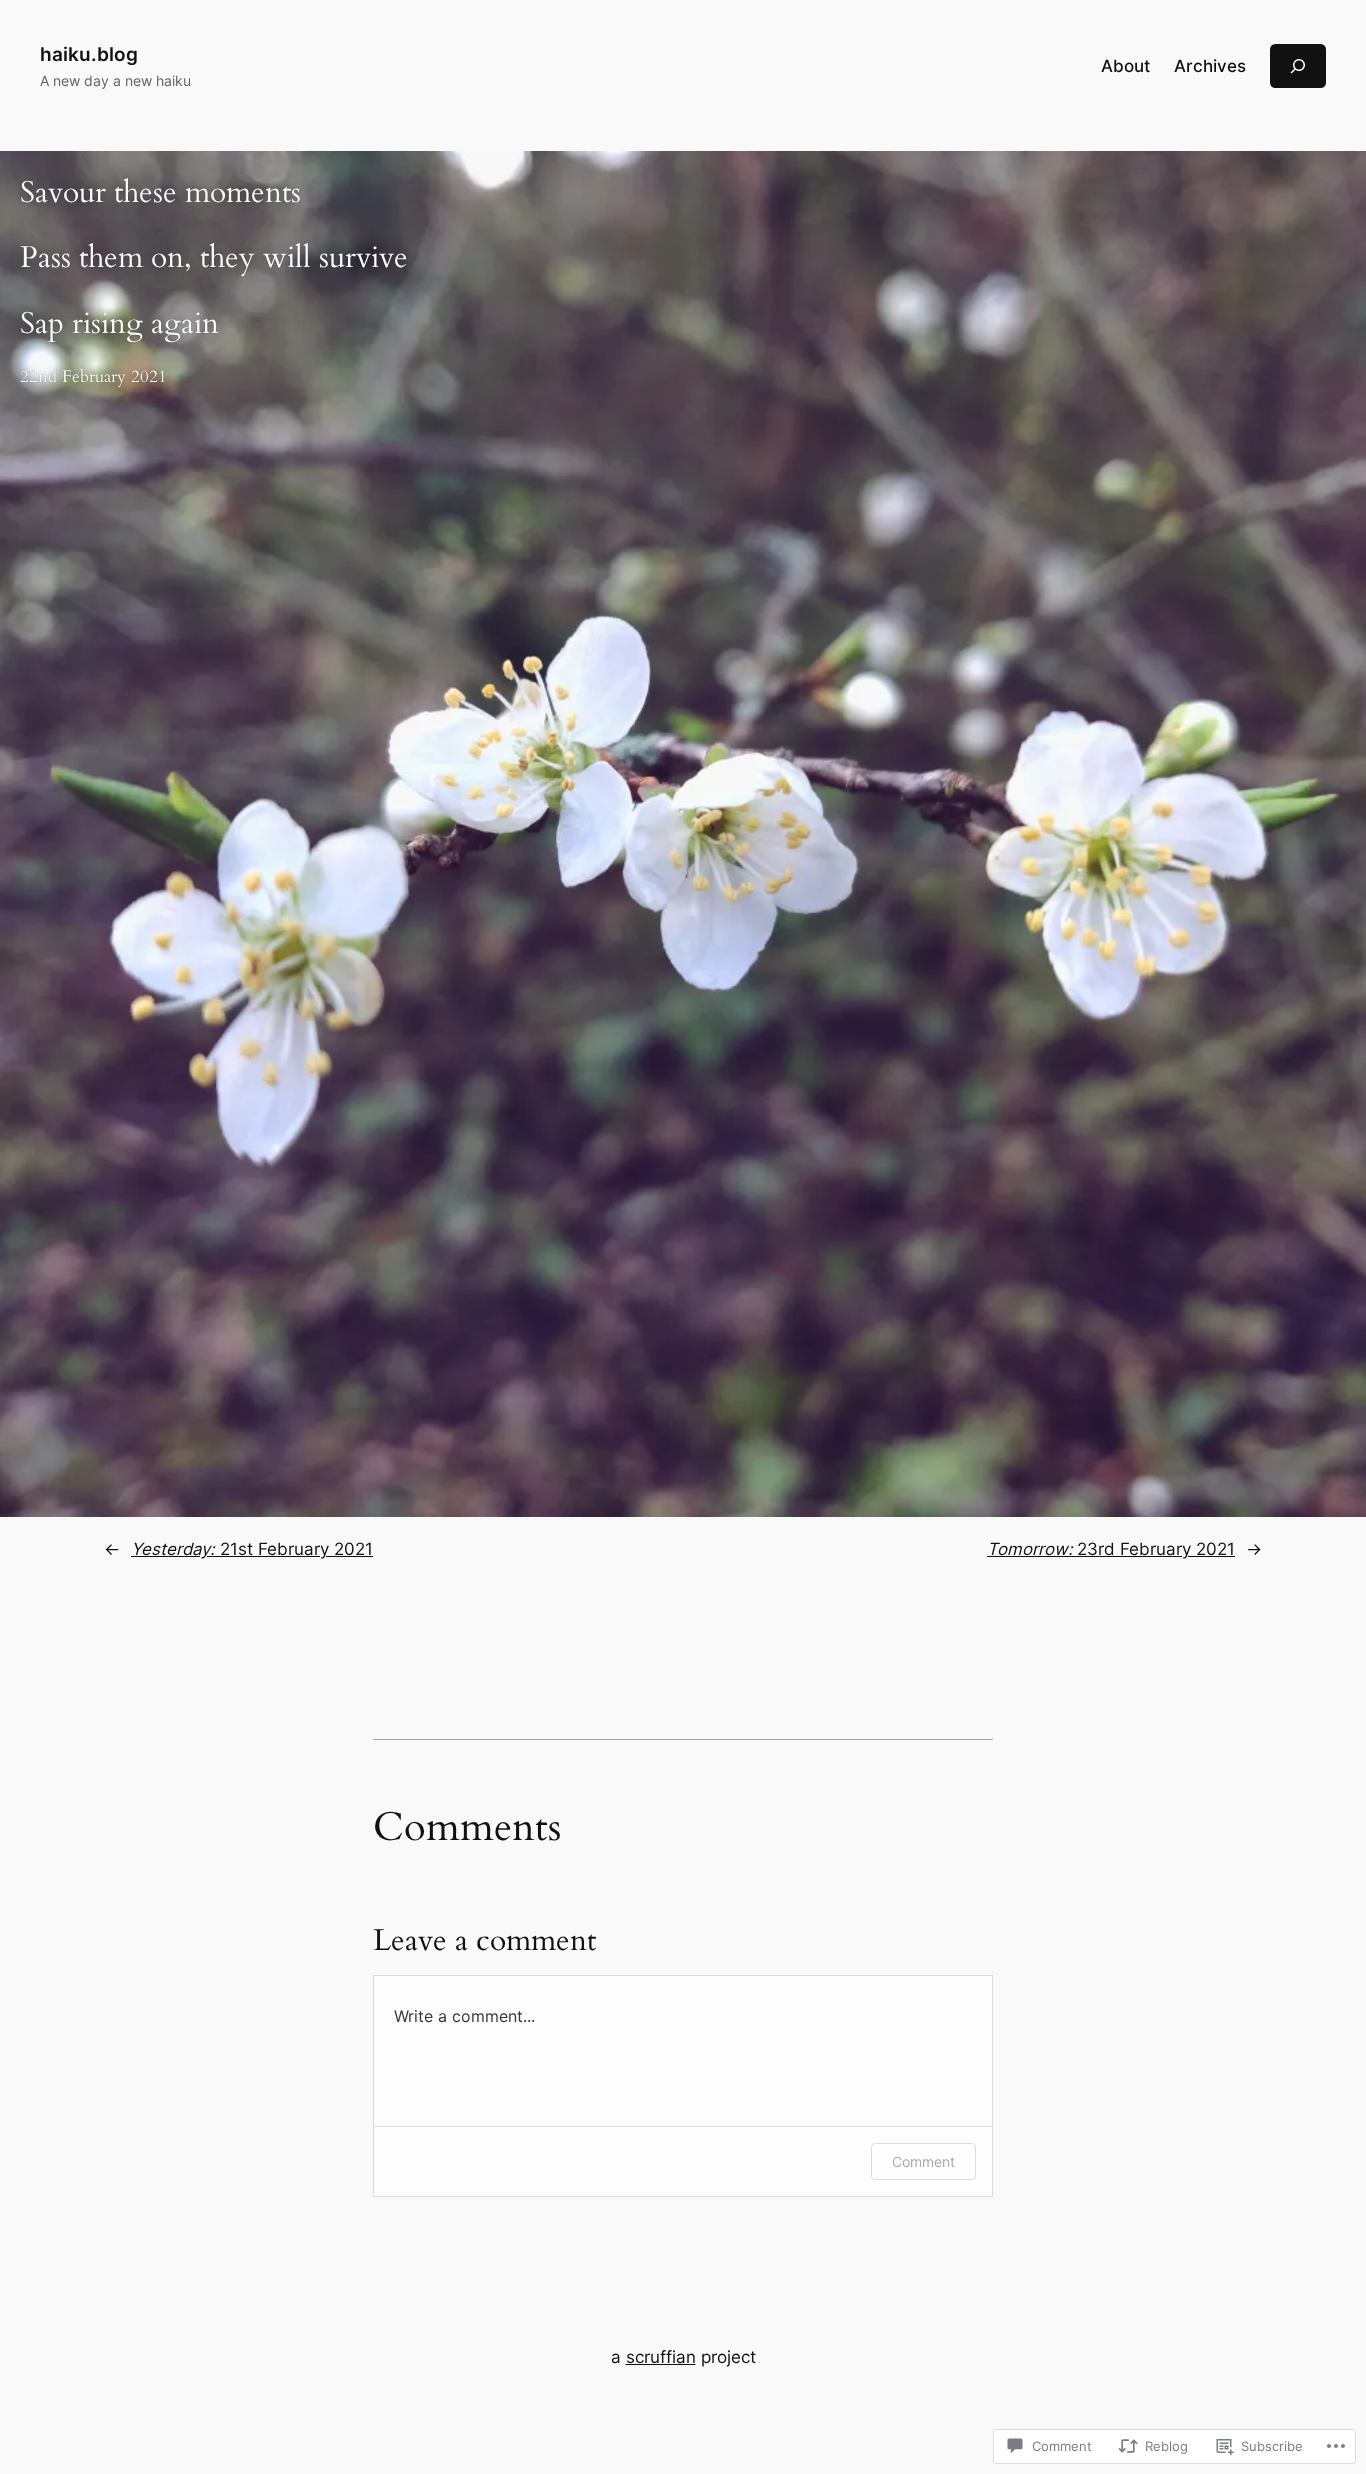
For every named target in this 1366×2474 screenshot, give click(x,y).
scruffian (661, 2357)
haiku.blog (89, 54)
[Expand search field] (1298, 65)
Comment (923, 2161)
